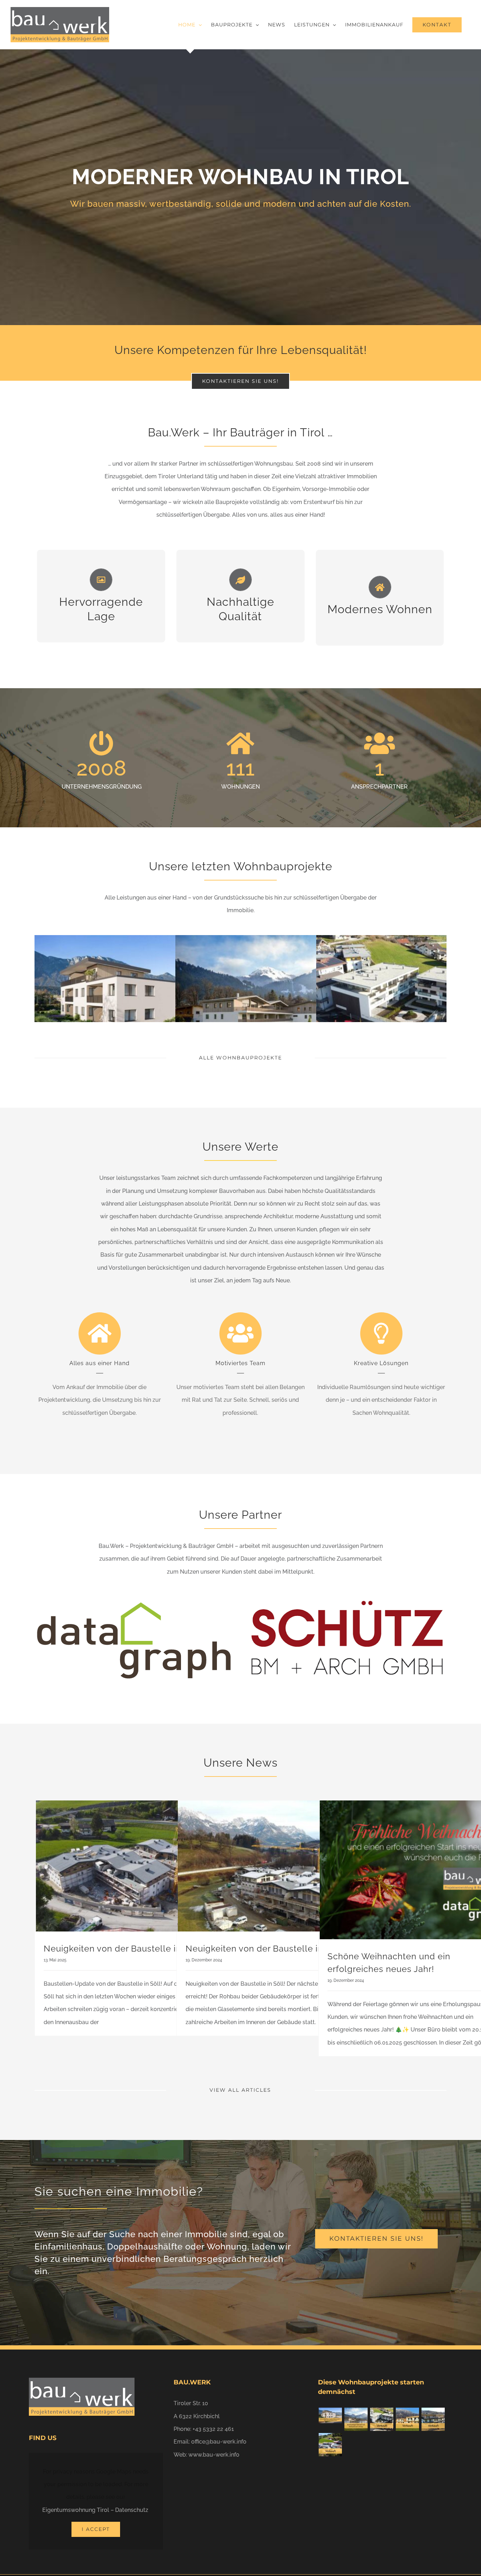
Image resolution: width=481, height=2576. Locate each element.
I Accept (96, 2529)
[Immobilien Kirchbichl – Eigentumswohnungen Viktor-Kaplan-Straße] (330, 2415)
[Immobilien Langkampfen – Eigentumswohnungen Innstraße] (433, 2419)
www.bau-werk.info (214, 2455)
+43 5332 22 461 (213, 2429)
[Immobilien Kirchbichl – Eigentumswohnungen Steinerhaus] (382, 2419)
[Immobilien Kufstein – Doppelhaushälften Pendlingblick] (407, 2419)
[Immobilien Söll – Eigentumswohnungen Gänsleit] (356, 2419)
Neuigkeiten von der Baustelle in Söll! (123, 1949)
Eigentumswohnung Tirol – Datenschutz (95, 2510)
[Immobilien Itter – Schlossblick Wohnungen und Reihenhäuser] (330, 2445)
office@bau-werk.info (219, 2442)
